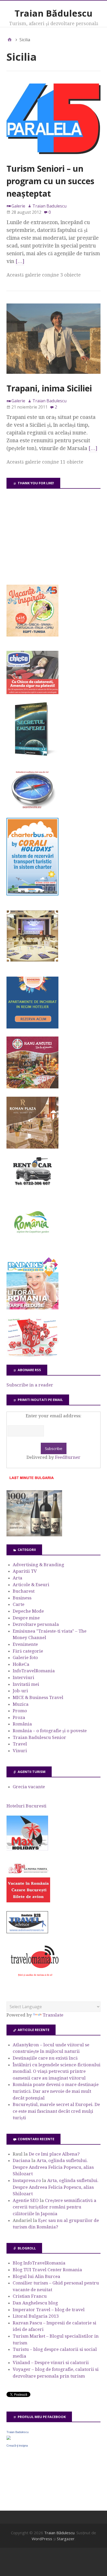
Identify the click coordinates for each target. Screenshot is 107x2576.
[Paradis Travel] (32, 1308)
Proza (19, 1717)
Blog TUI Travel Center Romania (47, 2270)
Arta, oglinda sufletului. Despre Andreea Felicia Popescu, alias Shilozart (53, 2167)
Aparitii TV (25, 1571)
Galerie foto (25, 1658)
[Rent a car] (32, 1188)
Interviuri (24, 1677)
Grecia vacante (29, 1787)
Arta (18, 1578)
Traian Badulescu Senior (39, 1737)
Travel (20, 1744)
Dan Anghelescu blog (35, 2303)
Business (22, 1598)
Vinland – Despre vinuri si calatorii (51, 2363)
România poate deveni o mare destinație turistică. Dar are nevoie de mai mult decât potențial (56, 2091)
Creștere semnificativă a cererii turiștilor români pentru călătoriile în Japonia (55, 2207)
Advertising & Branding (38, 1565)
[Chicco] (32, 693)
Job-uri (20, 1691)
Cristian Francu (30, 2296)
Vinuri (20, 1751)
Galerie (18, 206)
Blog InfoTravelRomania (39, 2263)
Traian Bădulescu (53, 13)
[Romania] (32, 1248)
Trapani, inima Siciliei (49, 388)
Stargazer (66, 2539)
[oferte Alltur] (32, 1355)
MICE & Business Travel (38, 1697)
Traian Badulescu (18, 2432)
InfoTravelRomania (34, 1671)
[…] (20, 261)
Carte (19, 1604)
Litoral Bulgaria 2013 (36, 2316)
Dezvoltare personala (36, 1624)
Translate (53, 2015)
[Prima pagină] (10, 40)
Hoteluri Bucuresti (26, 1806)
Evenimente (25, 1644)
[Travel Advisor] (27, 1932)
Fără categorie (28, 1651)
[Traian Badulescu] (9, 2438)
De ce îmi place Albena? (54, 2154)
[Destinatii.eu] (32, 808)
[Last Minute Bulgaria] (31, 1480)
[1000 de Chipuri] (34, 1535)
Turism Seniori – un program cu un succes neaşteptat (50, 181)
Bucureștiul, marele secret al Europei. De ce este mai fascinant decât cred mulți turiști (56, 2111)
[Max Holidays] (27, 1849)
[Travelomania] (35, 1979)
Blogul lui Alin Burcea (36, 2276)
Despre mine (26, 1618)
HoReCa (21, 1664)
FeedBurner (68, 1457)
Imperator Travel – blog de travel (49, 2310)
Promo (20, 1711)
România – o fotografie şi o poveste (50, 1731)
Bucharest (24, 1591)
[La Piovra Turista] (28, 1901)
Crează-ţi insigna (17, 2446)
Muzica (21, 1704)
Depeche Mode (28, 1611)
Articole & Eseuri (31, 1585)
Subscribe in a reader (30, 1385)
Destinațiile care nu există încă (45, 2058)
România (22, 1724)
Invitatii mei (26, 1684)
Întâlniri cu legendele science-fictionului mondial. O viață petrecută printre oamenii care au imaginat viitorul (57, 2071)
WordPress (42, 2539)
